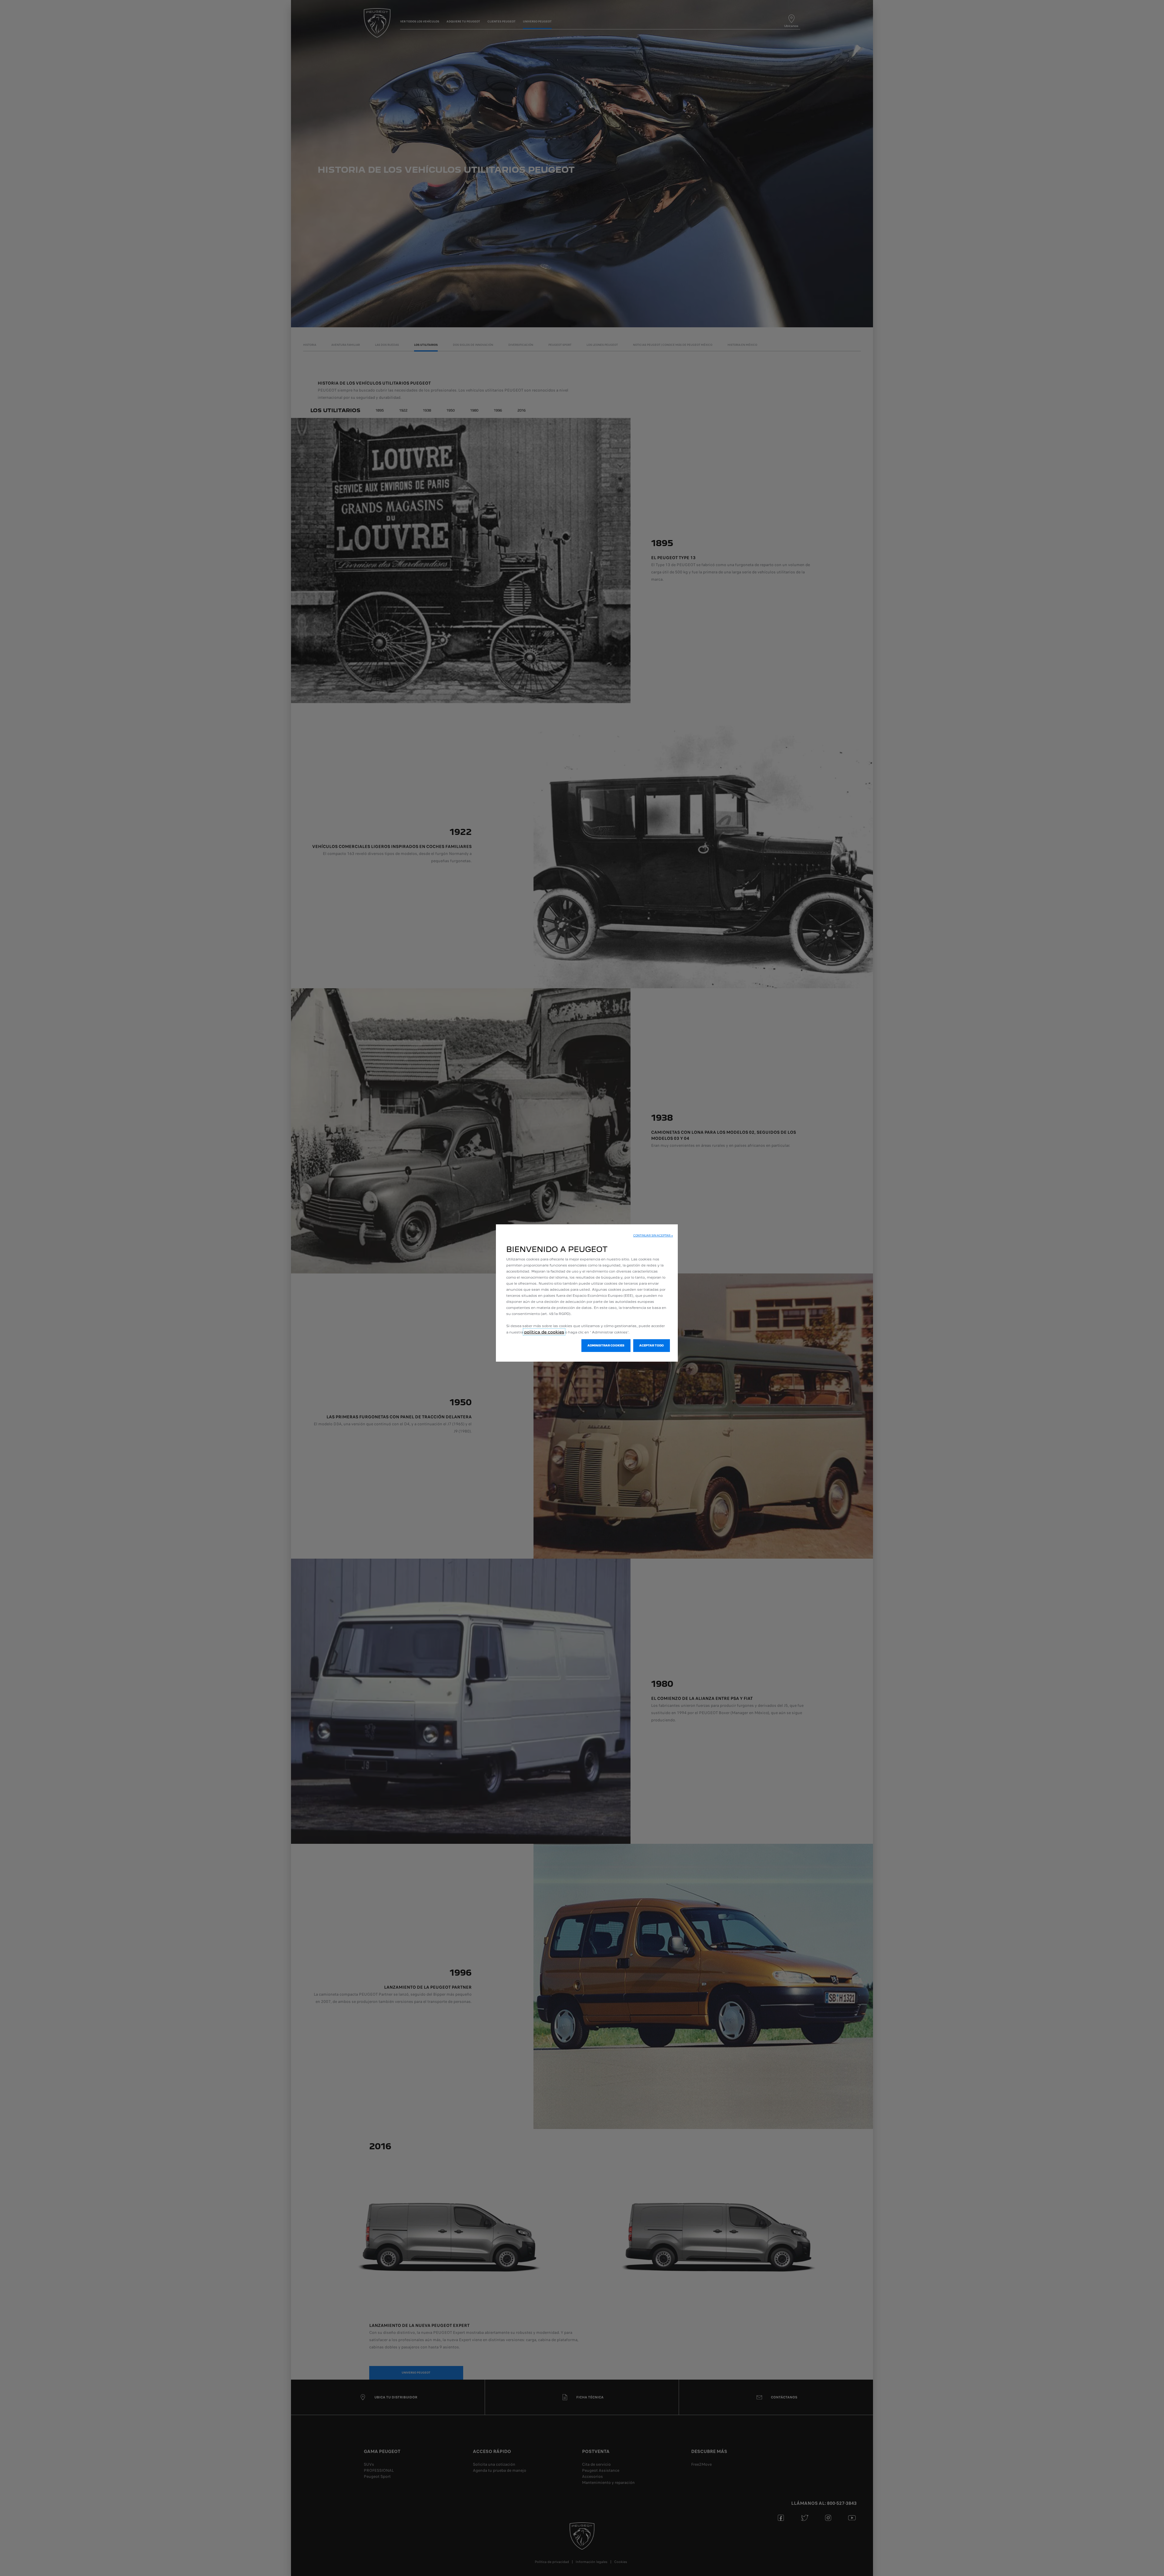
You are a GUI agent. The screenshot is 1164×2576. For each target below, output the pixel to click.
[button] (653, 1236)
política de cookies (544, 1332)
